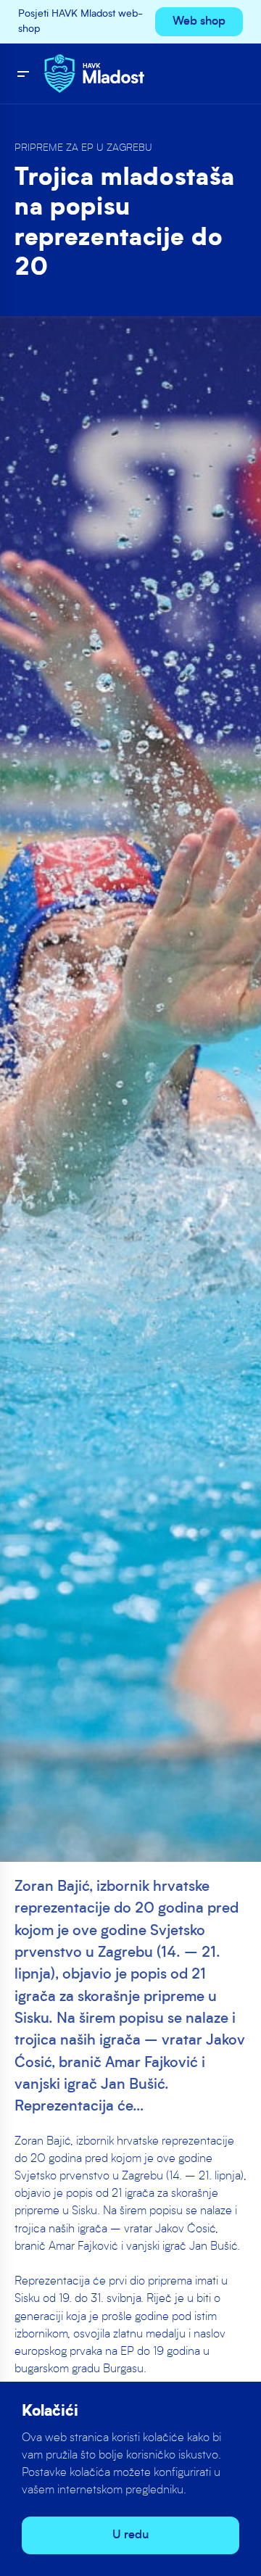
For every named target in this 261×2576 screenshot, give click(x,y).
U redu (130, 2535)
